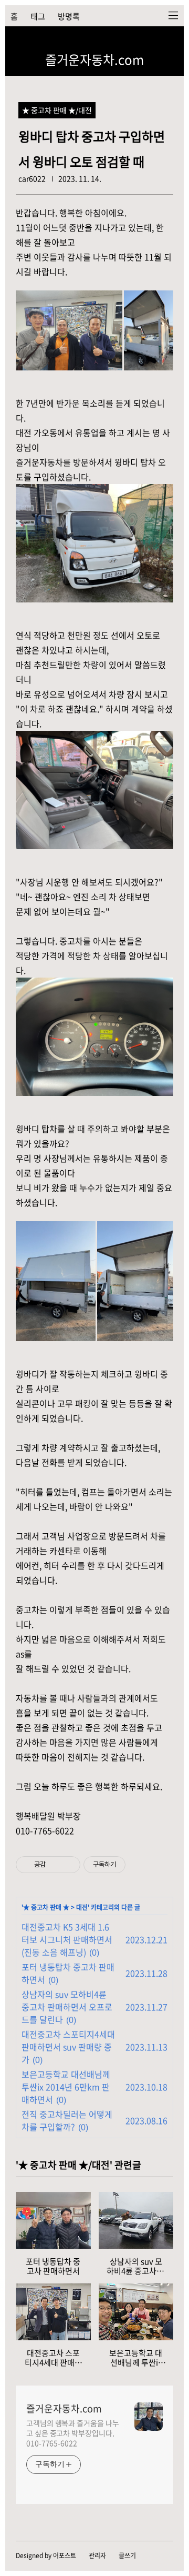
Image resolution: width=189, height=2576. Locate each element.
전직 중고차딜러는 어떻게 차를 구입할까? (67, 2120)
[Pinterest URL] (157, 43)
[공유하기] (55, 1865)
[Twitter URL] (110, 43)
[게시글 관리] (69, 1865)
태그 (38, 16)
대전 (82, 1907)
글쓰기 (127, 2555)
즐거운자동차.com (94, 59)
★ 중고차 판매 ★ (46, 1907)
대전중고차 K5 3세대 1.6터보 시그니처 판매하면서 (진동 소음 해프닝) (67, 1939)
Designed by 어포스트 (46, 2555)
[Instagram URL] (94, 43)
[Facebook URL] (142, 43)
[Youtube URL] (126, 43)
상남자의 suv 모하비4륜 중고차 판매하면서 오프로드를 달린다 (67, 2007)
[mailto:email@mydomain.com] (173, 43)
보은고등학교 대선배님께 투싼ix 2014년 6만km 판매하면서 (66, 2087)
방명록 (69, 16)
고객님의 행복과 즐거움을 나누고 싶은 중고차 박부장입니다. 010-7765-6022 (72, 2433)
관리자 (97, 2555)
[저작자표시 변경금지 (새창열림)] (135, 1865)
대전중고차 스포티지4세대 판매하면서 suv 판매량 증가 (68, 2047)
